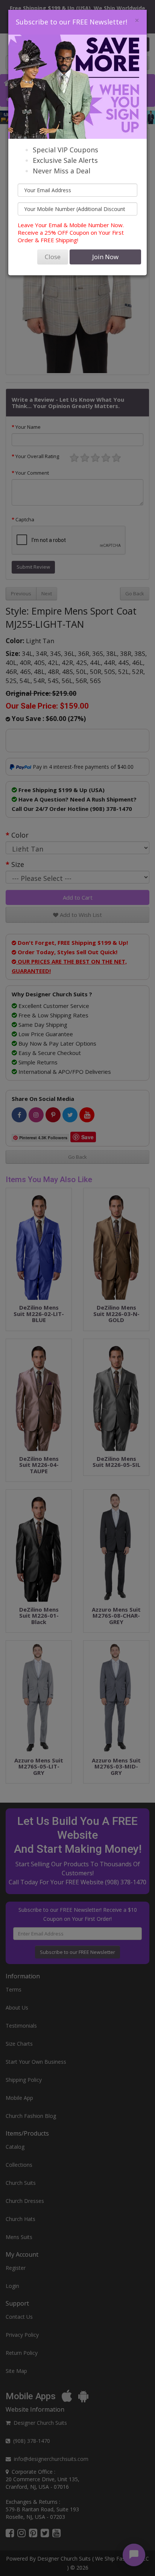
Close (53, 257)
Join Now (105, 257)
